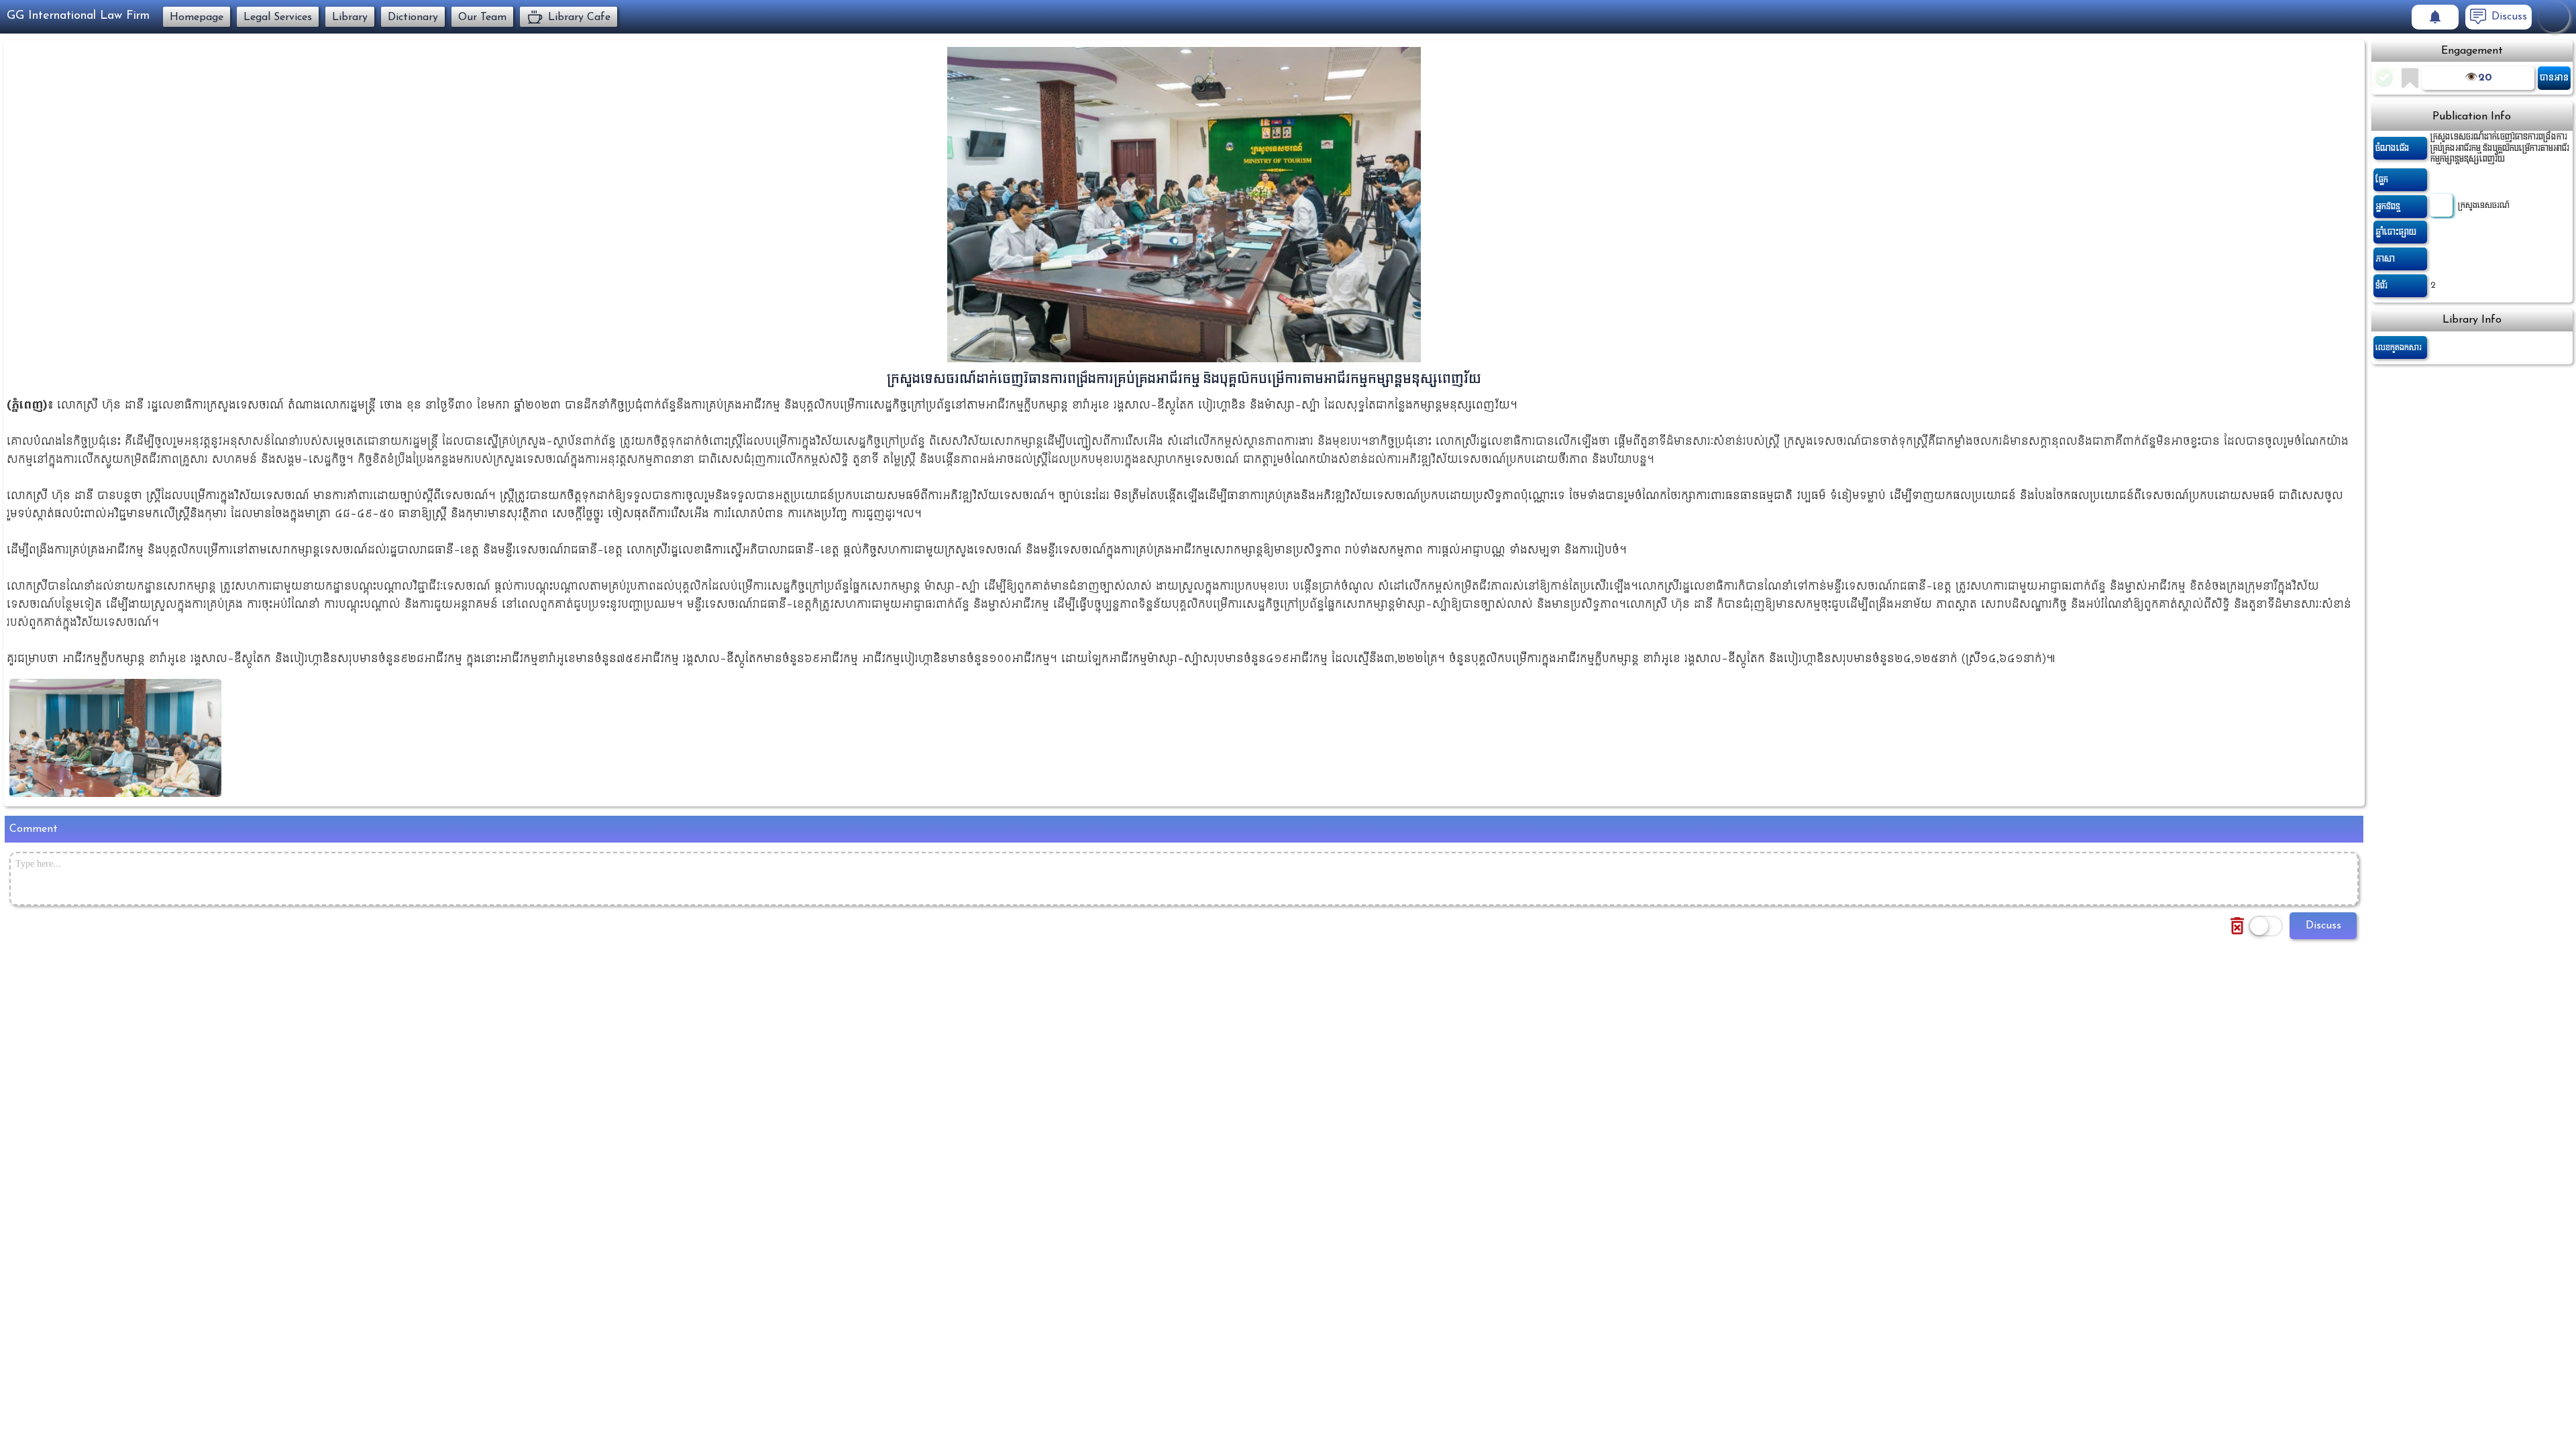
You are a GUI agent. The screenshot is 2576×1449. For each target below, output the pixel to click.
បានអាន (2554, 77)
